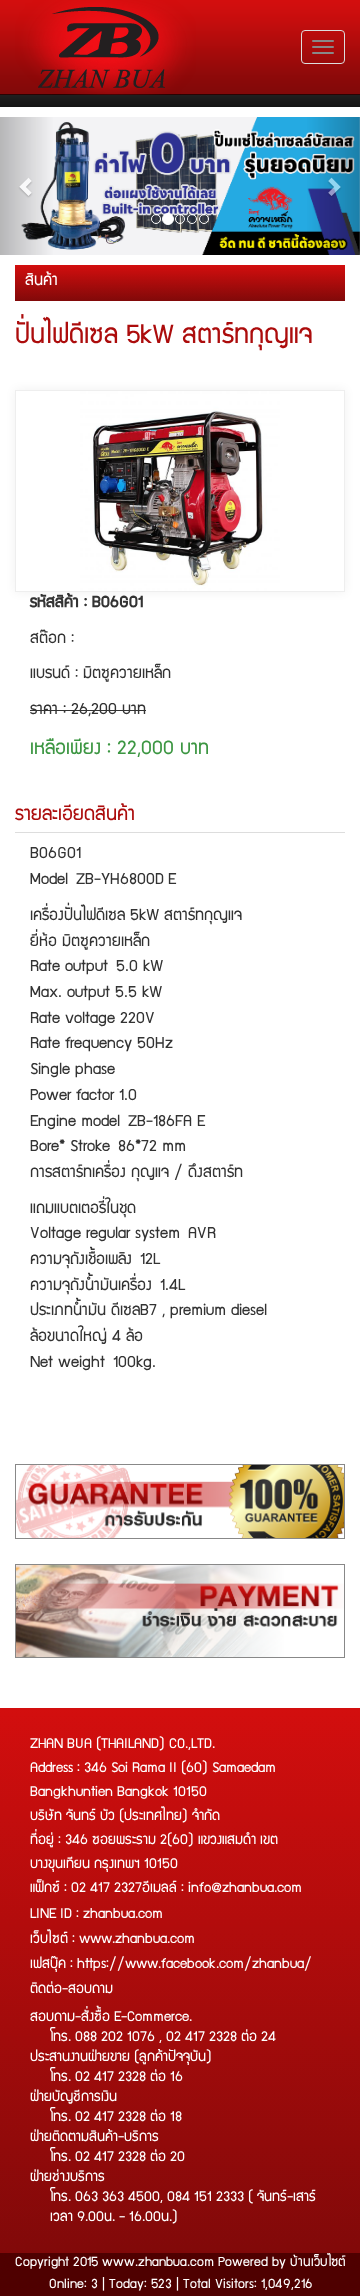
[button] (27, 186)
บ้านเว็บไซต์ (318, 2263)
